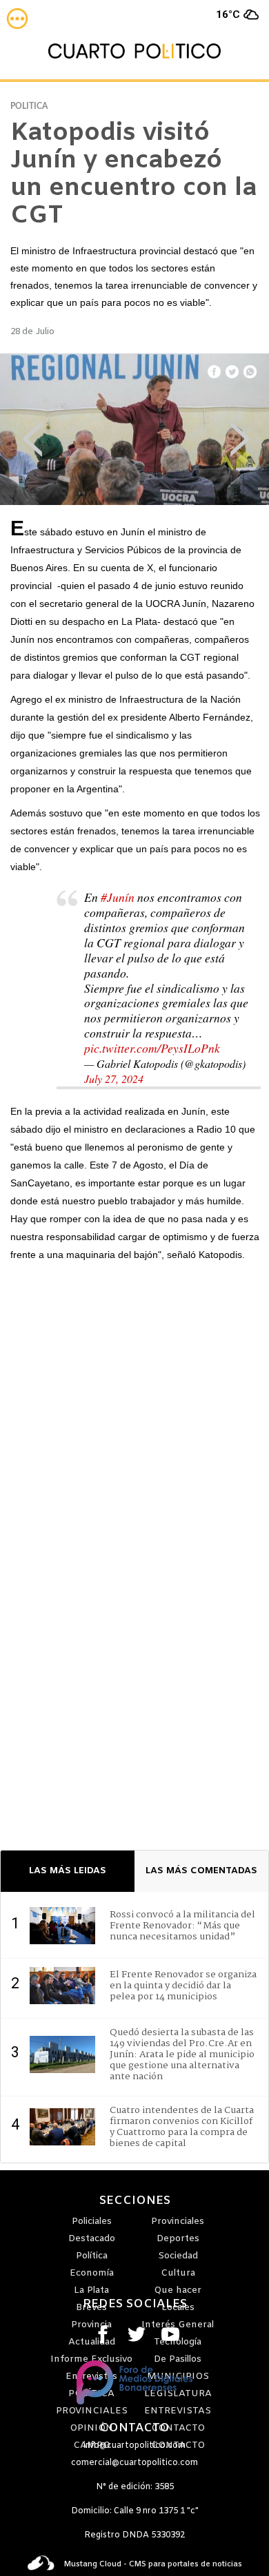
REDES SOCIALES (135, 2305)
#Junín (118, 897)
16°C (228, 14)
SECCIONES (135, 2201)
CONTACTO (134, 2429)
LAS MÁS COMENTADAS (201, 1871)
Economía (92, 2273)
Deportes (178, 2239)
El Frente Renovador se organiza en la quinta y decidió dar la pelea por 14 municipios (183, 1986)
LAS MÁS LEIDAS (68, 1871)
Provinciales (178, 2222)
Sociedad (178, 2256)
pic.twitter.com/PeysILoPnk (152, 1048)
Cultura (178, 2273)
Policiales (92, 2222)
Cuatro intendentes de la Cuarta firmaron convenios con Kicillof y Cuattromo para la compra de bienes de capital (182, 2127)
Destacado (92, 2239)
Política (92, 2256)
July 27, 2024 (114, 1079)
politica (29, 106)
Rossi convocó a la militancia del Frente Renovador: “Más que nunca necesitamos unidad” (182, 1926)
